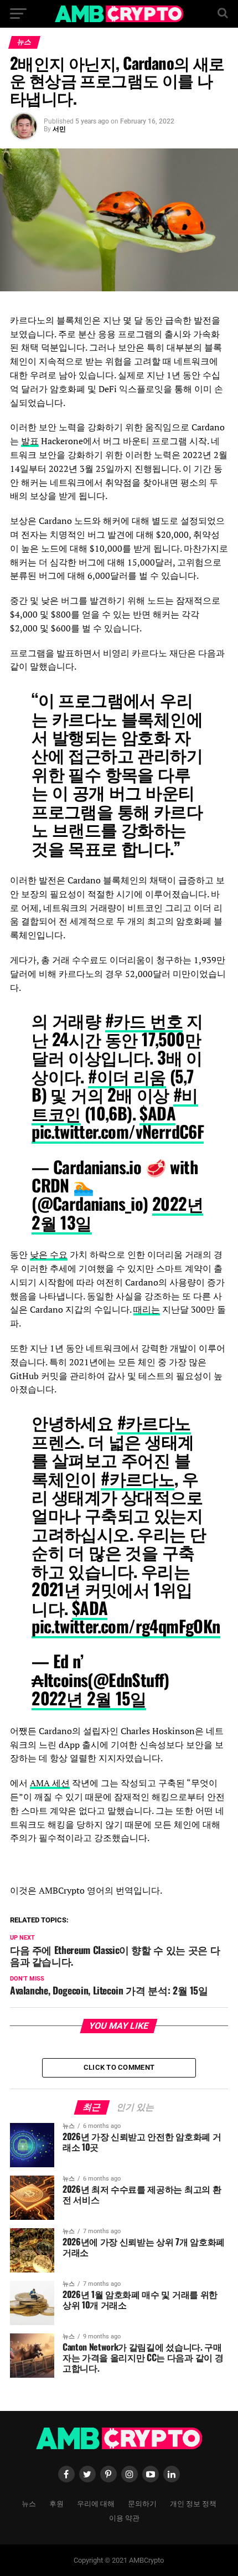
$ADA (157, 1113)
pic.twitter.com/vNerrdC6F (118, 1131)
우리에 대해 (96, 2503)
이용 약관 (124, 2518)
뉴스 (29, 2503)
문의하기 (142, 2503)
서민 (59, 129)
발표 (30, 441)
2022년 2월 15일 (89, 1698)
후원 (56, 2503)
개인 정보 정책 (193, 2503)
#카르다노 (154, 1422)
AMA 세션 (50, 1783)
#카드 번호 (144, 1020)
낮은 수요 (49, 1254)
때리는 (147, 1309)
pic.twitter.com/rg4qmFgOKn (126, 1626)
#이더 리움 (127, 1076)
